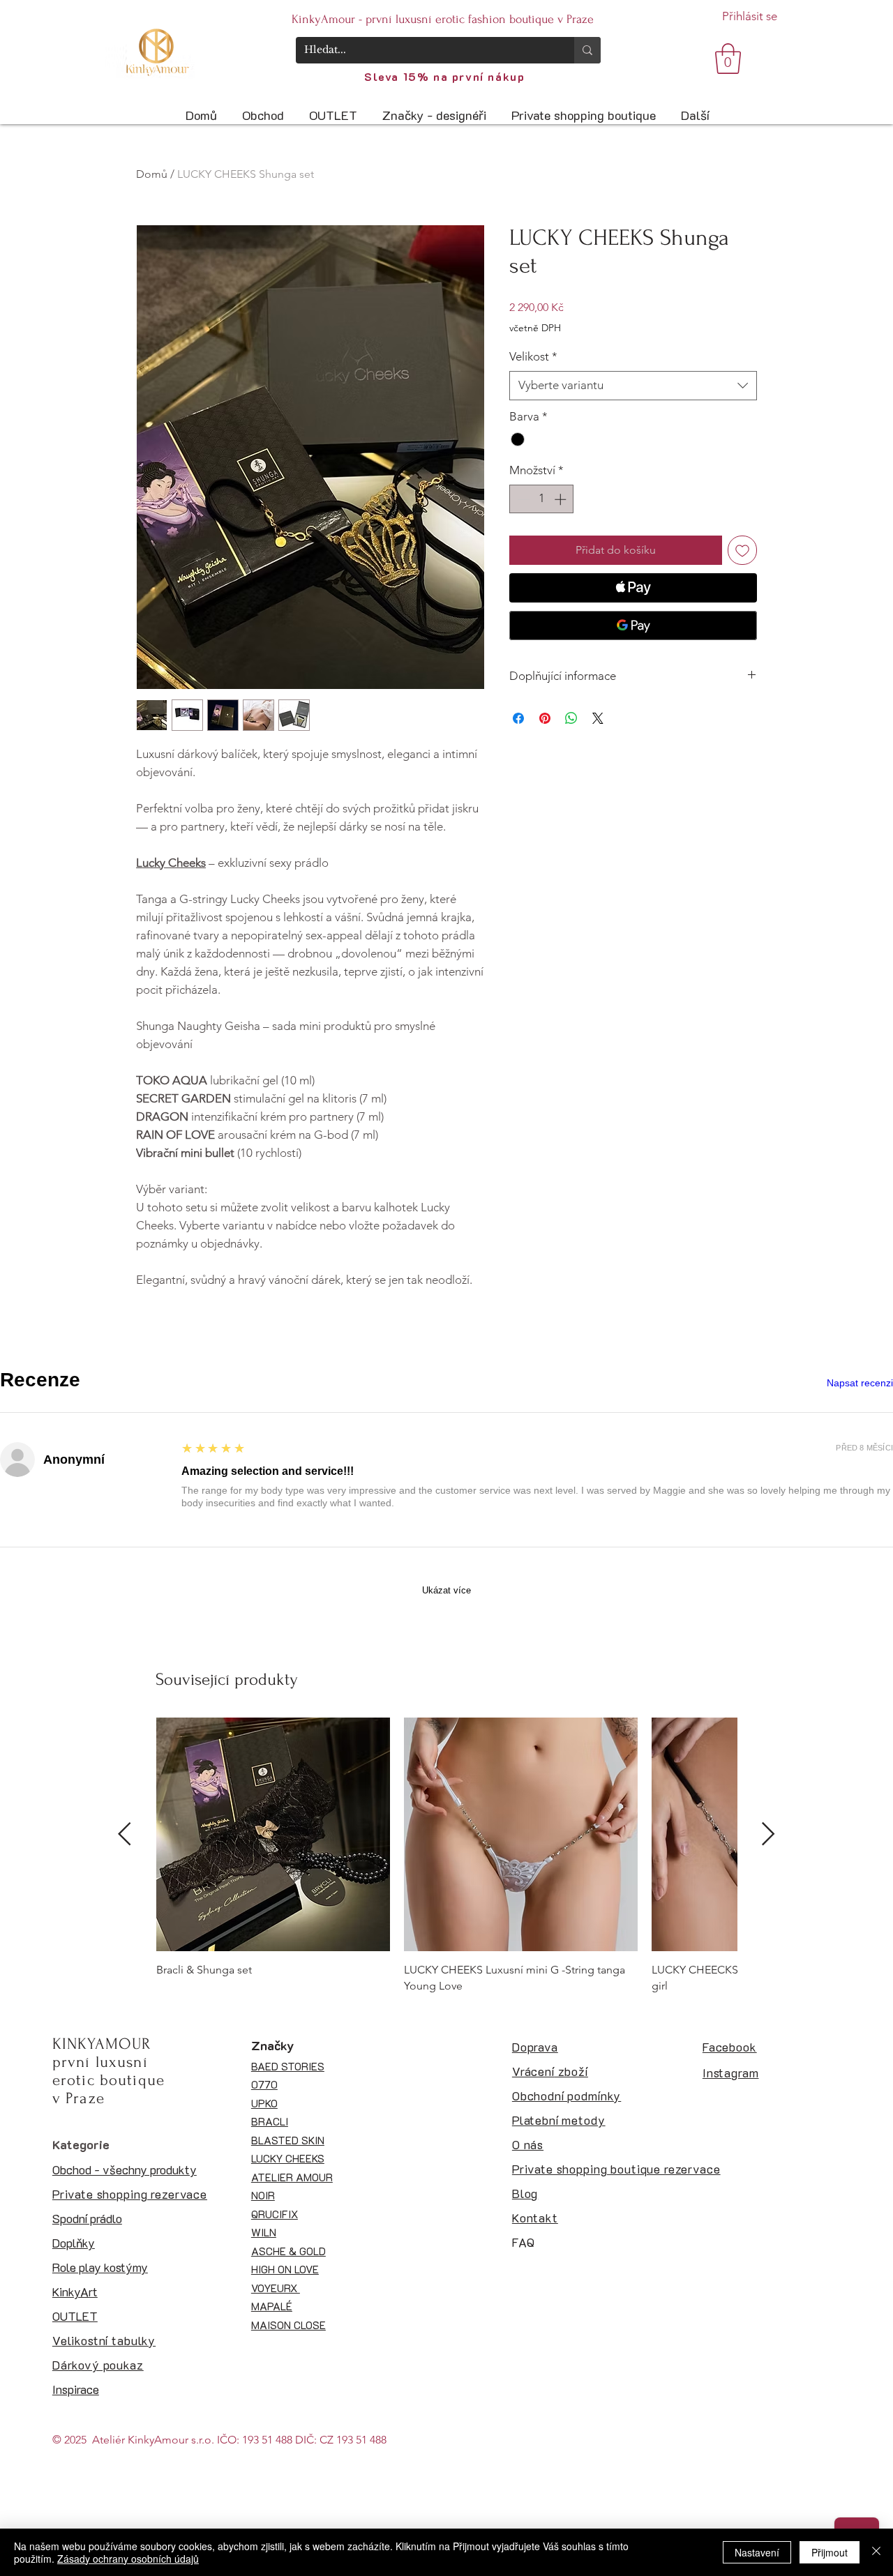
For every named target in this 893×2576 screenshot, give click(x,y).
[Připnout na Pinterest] (545, 718)
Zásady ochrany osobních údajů (128, 2559)
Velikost (533, 356)
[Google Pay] (633, 626)
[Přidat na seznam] (742, 550)
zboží (571, 2071)
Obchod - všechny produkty (125, 2169)
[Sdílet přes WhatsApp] (571, 718)
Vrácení (533, 2071)
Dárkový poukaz (98, 2365)
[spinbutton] (542, 499)
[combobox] (633, 386)
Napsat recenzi (860, 1383)
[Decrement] (522, 499)
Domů (152, 174)
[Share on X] (598, 718)
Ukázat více (446, 1590)
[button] (728, 59)
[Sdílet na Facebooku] (518, 718)
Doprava (535, 2047)
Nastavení (757, 2552)
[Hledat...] (587, 50)
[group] (446, 1856)
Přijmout (830, 2552)
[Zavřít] (876, 2552)
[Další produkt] (768, 1834)
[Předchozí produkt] (125, 1834)
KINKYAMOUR (102, 2044)
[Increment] (562, 499)
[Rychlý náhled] (273, 1834)
